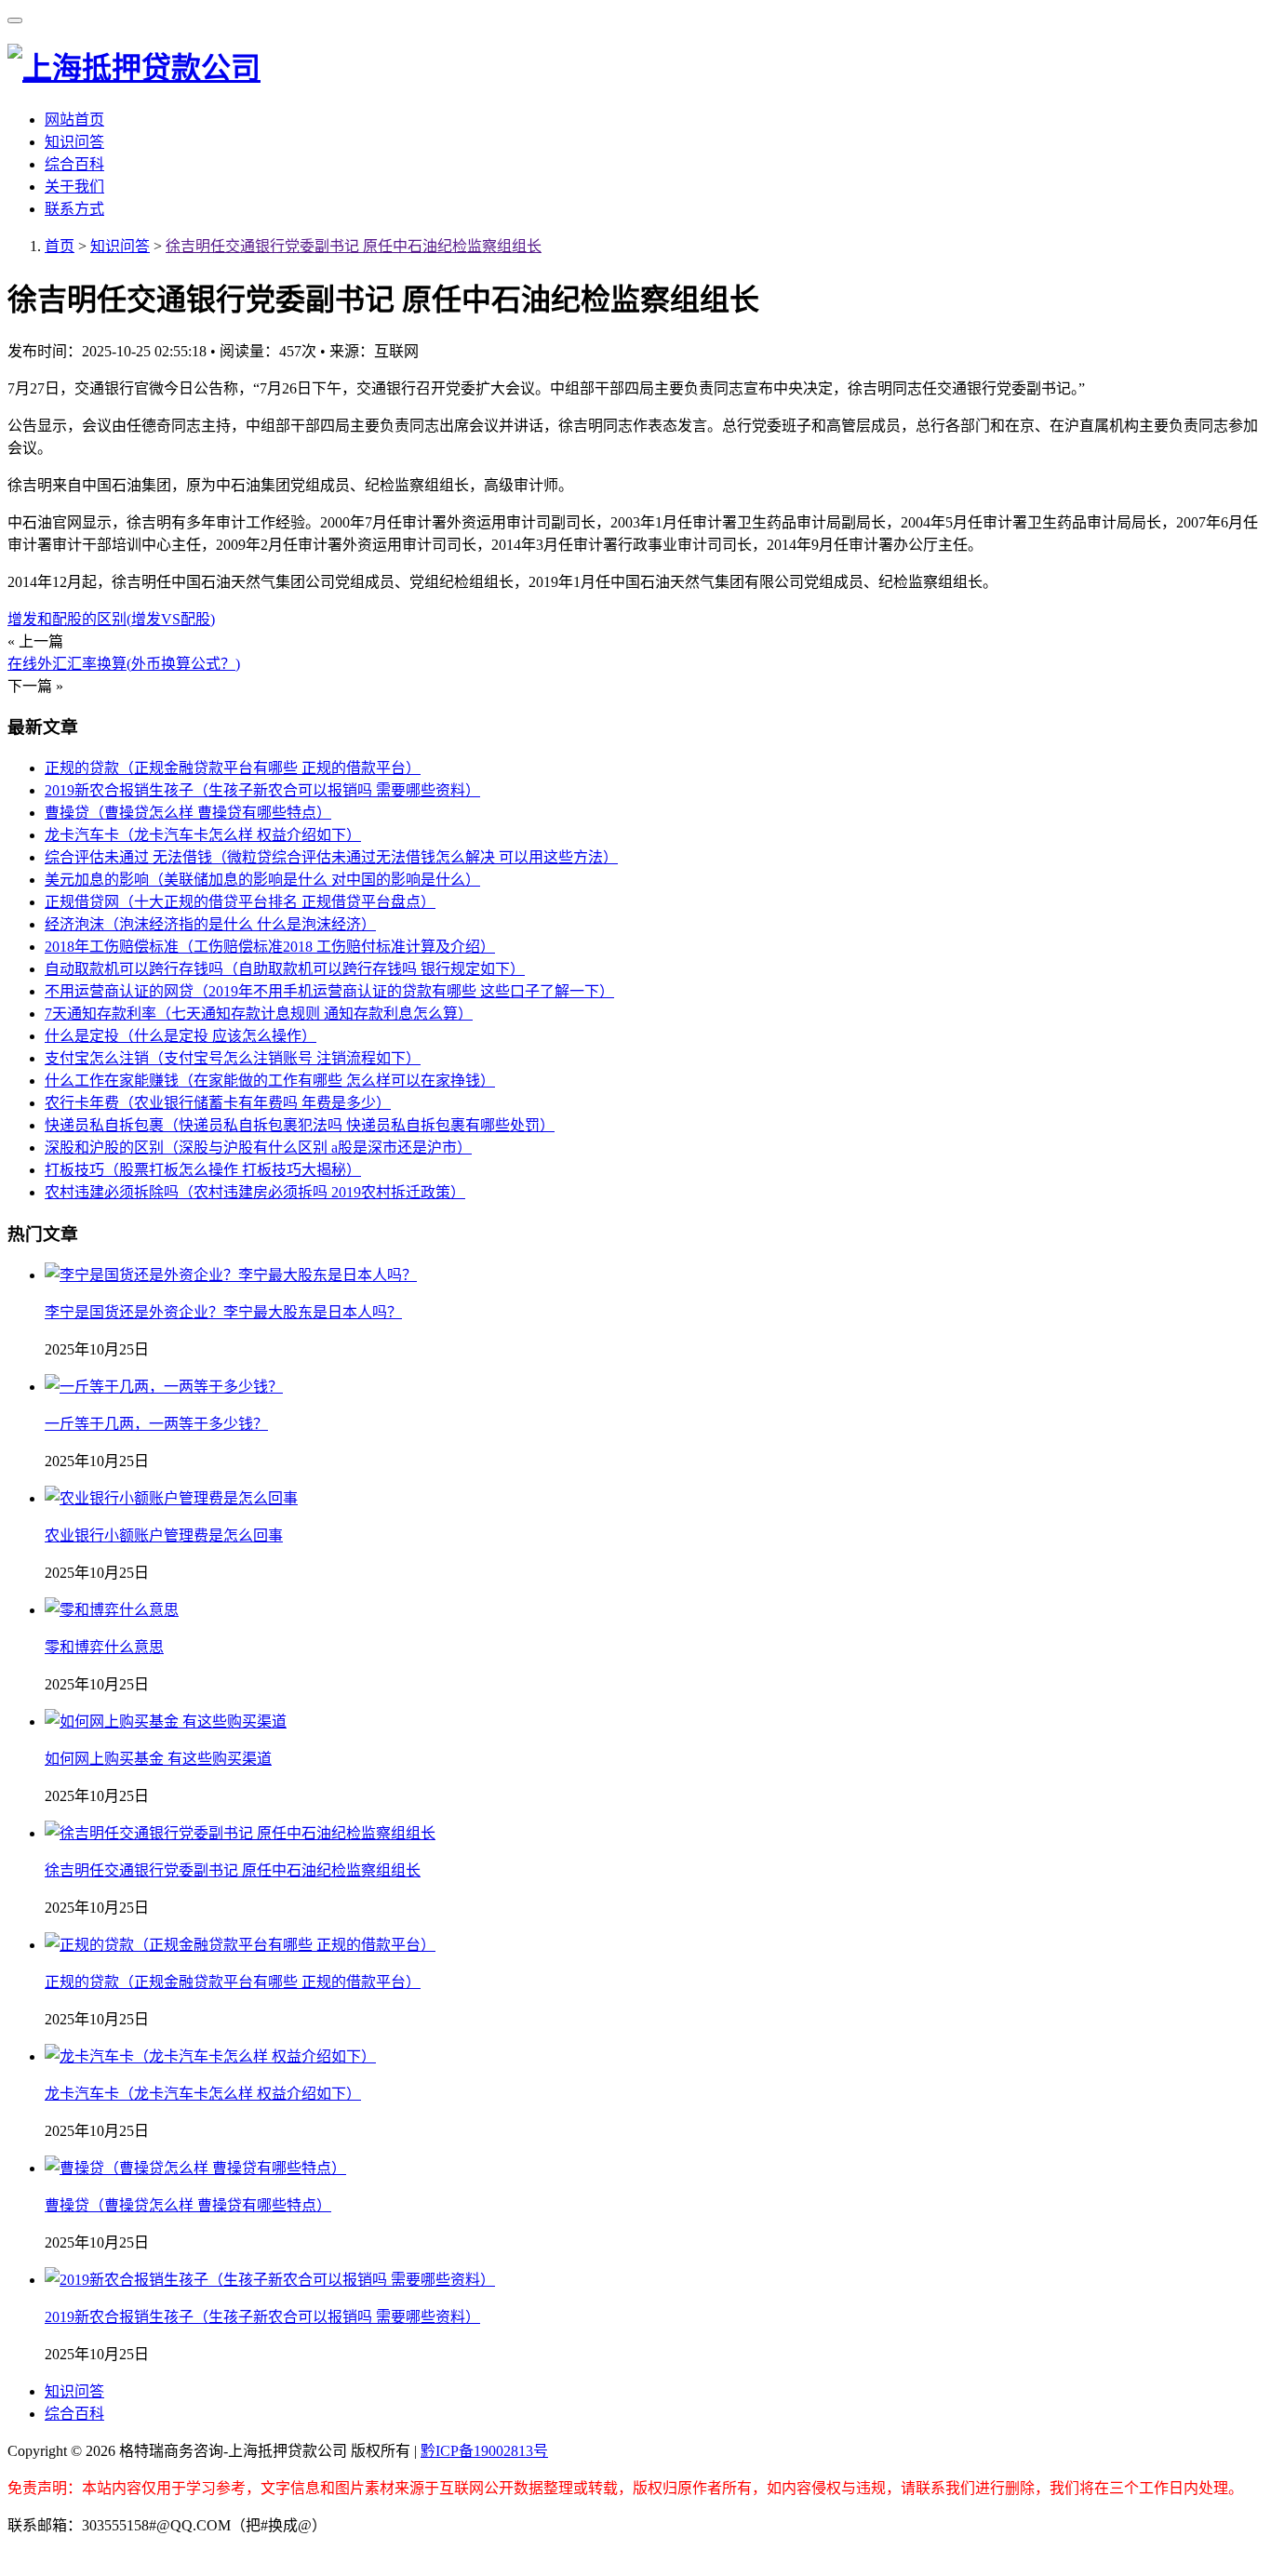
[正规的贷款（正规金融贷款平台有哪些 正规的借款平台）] (240, 1945)
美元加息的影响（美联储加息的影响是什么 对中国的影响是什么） (262, 880)
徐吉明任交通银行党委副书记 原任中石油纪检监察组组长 (354, 246)
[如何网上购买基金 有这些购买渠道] (166, 1722)
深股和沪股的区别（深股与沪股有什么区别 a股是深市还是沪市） (258, 1148)
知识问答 (74, 142)
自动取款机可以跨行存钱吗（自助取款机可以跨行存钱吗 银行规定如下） (285, 969)
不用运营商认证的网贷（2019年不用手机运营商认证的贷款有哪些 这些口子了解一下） (329, 991)
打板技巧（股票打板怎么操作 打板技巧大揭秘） (203, 1170)
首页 (60, 246)
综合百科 (74, 164)
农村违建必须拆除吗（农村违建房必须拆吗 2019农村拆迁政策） (255, 1192)
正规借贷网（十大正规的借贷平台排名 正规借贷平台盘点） (240, 902)
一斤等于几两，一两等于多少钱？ (156, 1424)
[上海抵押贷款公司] (134, 68)
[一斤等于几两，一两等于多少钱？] (164, 1387)
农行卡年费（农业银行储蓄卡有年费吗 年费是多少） (218, 1103)
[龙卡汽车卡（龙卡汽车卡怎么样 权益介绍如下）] (210, 2056)
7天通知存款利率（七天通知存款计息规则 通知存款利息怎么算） (259, 1014)
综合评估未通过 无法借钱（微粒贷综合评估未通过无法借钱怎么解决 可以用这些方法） (331, 857)
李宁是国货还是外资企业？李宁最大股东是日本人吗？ (223, 1312)
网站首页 (74, 120)
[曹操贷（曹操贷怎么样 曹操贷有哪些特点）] (195, 2168)
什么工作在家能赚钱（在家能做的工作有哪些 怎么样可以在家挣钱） (270, 1081)
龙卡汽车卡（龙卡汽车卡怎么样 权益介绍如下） (203, 835)
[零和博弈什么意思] (112, 1610)
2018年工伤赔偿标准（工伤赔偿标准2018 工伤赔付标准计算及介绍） (270, 947)
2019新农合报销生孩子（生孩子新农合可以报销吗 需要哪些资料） (262, 790)
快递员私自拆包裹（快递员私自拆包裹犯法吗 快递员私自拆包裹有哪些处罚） (300, 1125)
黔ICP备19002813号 (484, 2451)
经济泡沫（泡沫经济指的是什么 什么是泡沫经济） (210, 924)
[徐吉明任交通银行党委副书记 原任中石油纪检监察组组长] (240, 1833)
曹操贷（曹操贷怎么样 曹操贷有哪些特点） (188, 813)
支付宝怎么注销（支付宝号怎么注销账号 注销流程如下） (233, 1058)
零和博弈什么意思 (104, 1647)
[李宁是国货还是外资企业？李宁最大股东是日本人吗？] (231, 1275)
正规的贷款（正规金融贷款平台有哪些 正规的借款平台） (233, 768)
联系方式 (74, 209)
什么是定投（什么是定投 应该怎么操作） (181, 1036)
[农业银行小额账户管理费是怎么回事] (171, 1498)
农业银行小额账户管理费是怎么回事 (164, 1535)
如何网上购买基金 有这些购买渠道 (158, 1759)
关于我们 (74, 187)
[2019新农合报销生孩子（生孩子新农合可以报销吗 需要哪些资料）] (270, 2280)
